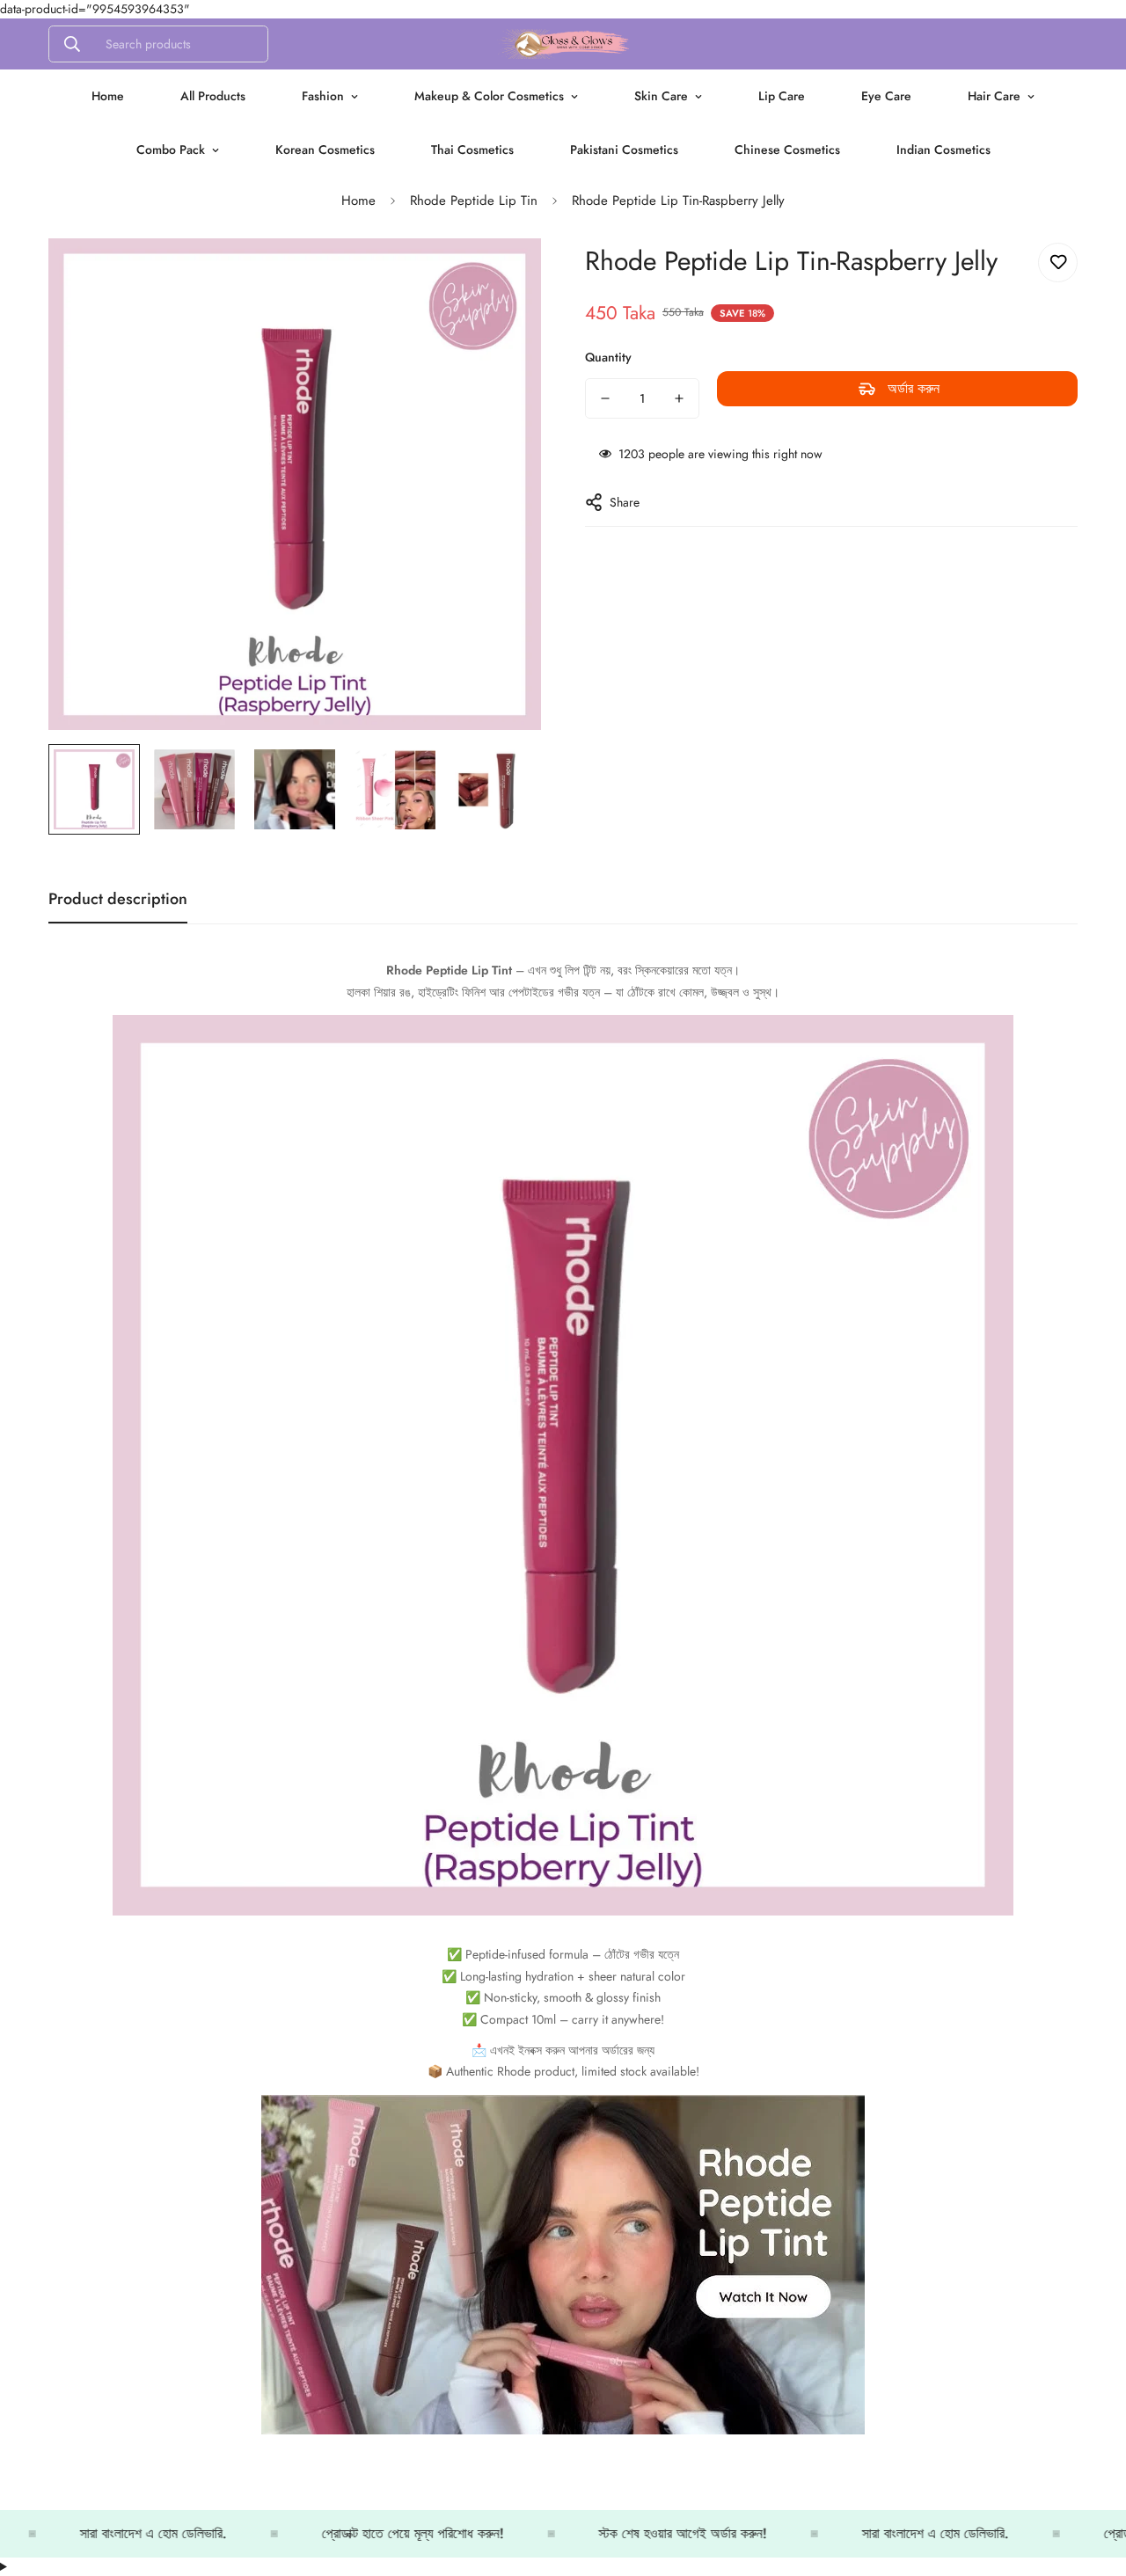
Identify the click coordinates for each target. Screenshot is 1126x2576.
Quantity (608, 357)
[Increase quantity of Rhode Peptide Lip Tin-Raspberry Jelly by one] (679, 398)
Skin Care (661, 96)
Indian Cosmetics (943, 150)
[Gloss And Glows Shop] (563, 44)
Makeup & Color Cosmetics (489, 96)
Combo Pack (171, 150)
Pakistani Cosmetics (624, 150)
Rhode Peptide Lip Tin (474, 201)
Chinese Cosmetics (787, 150)
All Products (213, 96)
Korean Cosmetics (325, 150)
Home (108, 96)
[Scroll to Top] (1092, 2480)
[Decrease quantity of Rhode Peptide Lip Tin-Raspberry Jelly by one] (605, 398)
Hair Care (994, 96)
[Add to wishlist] (1058, 263)
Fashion (323, 96)
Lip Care (782, 96)
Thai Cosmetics (472, 150)
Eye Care (886, 96)
